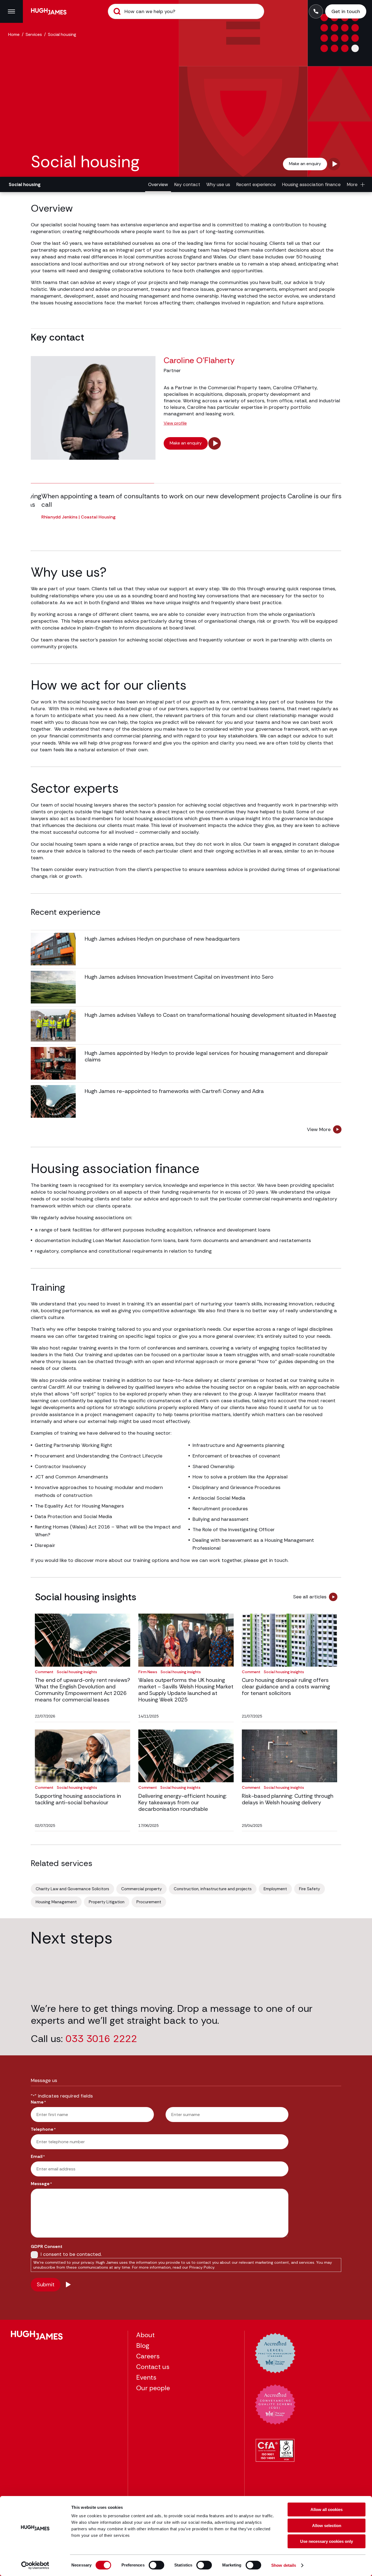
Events (146, 2377)
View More (319, 1129)
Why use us (218, 184)
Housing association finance (311, 184)
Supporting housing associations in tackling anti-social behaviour (78, 1799)
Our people (153, 2388)
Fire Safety (310, 1889)
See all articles (310, 1597)
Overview (158, 184)
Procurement (149, 1902)
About (145, 2335)
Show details (284, 2565)
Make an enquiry (305, 164)
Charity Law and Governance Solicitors (72, 1889)
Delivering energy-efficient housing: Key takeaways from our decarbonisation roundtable (183, 1802)
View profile (175, 423)
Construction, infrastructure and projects (213, 1889)
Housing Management (56, 1902)
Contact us (153, 2367)
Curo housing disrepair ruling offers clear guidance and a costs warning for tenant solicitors (286, 1687)
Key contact (187, 184)
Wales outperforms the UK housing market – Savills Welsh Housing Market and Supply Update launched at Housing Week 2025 (186, 1690)
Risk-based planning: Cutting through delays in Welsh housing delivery (288, 1799)
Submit (117, 11)
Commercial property (141, 1889)
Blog (143, 2345)
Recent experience (256, 184)
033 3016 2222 (101, 2039)
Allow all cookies (327, 2509)
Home (14, 34)
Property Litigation (107, 1902)
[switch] (156, 2565)
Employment (275, 1889)
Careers (148, 2356)
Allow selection (327, 2526)
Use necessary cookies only (327, 2541)
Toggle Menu (11, 11)
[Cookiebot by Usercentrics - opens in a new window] (35, 2565)
